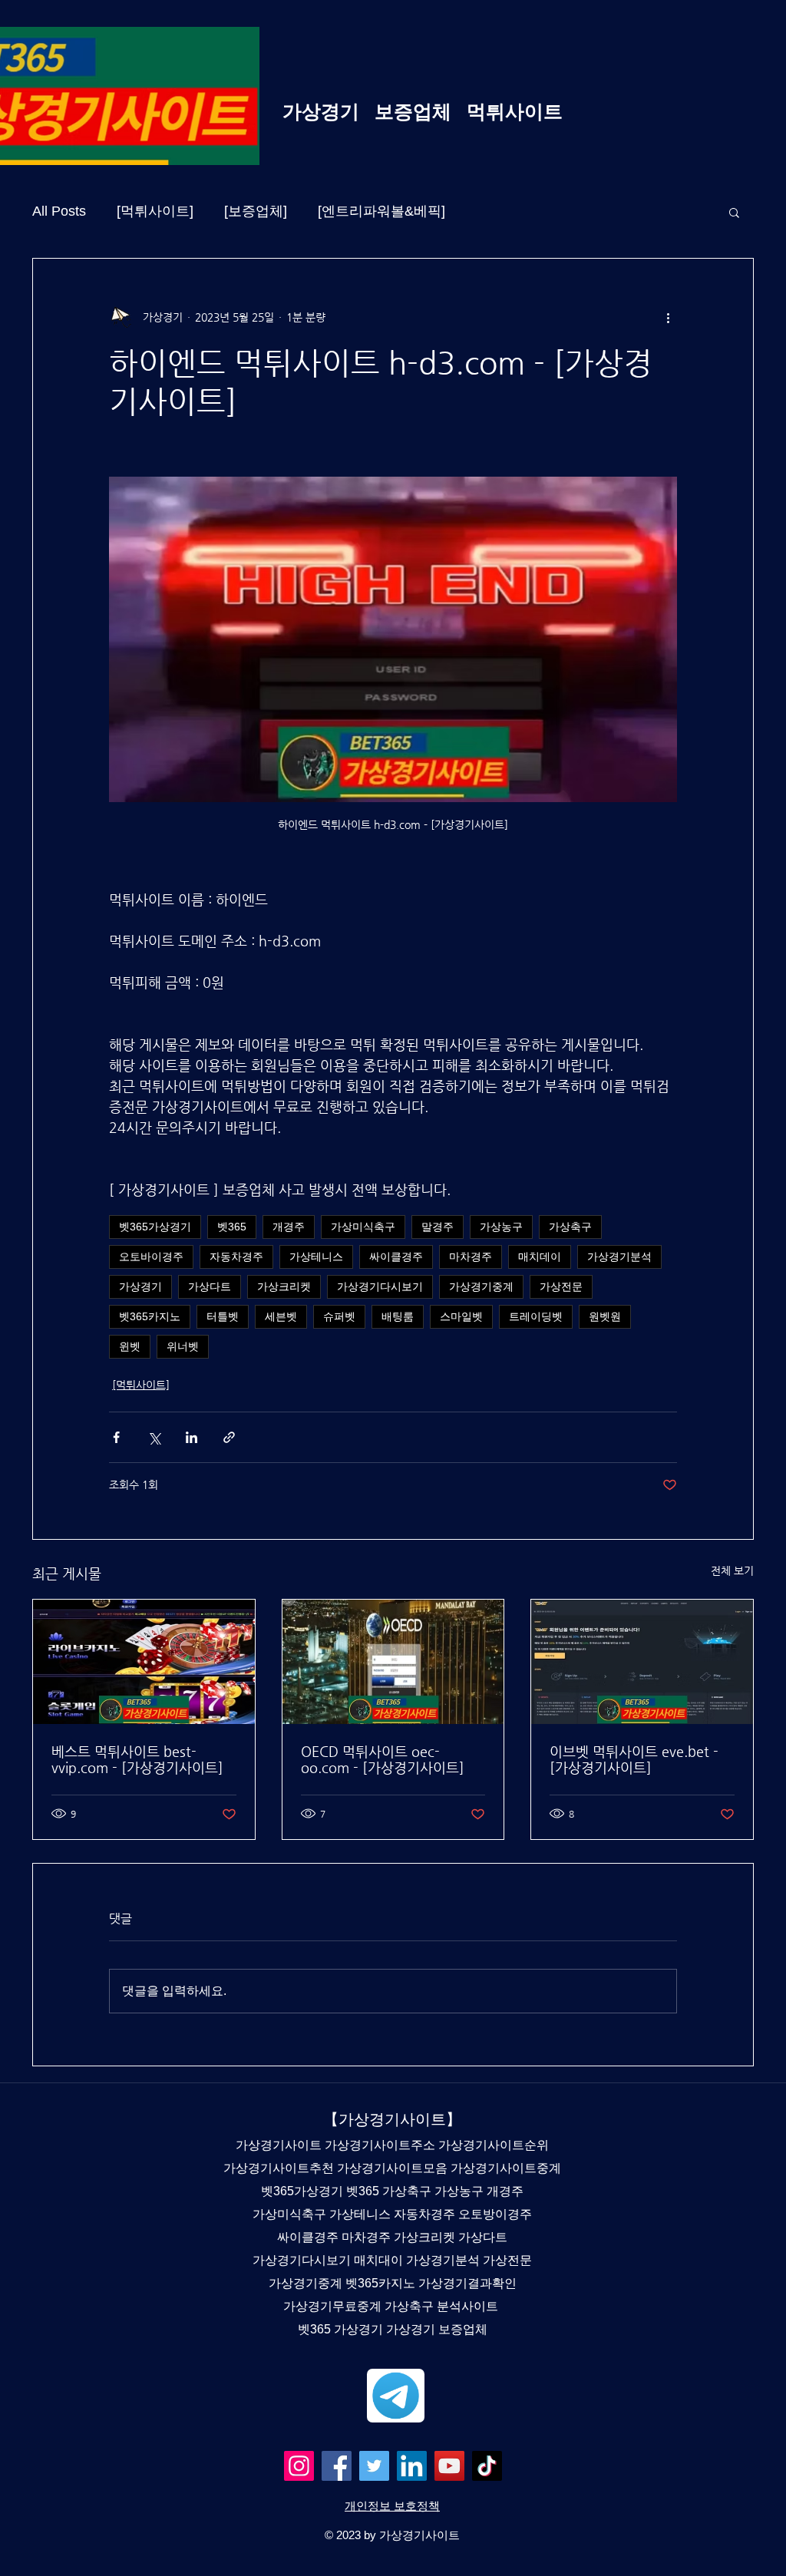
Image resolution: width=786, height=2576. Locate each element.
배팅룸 (398, 1316)
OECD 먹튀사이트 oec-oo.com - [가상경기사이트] (383, 1759)
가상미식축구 (363, 1227)
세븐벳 (281, 1316)
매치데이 (540, 1257)
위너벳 (183, 1346)
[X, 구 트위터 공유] (154, 1437)
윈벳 (130, 1346)
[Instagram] (299, 2466)
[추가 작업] (668, 317)
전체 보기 (732, 1570)
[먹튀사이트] (155, 211)
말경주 (438, 1227)
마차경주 (471, 1257)
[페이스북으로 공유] (116, 1437)
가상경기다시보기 (380, 1286)
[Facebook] (337, 2466)
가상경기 (140, 1286)
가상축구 (570, 1227)
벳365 (232, 1227)
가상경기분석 (619, 1257)
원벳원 (605, 1316)
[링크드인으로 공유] (192, 1437)
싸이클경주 (396, 1257)
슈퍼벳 (339, 1316)
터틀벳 (223, 1316)
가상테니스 (316, 1257)
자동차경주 (236, 1257)
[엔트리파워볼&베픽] (381, 211)
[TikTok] (487, 2466)
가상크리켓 (284, 1286)
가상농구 (501, 1227)
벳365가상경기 (155, 1227)
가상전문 (561, 1286)
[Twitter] (374, 2466)
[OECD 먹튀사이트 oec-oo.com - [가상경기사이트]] (393, 1662)
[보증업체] (256, 211)
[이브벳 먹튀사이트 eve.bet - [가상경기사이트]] (642, 1662)
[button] (734, 212)
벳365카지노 (150, 1316)
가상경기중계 (481, 1286)
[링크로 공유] (229, 1437)
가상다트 (210, 1286)
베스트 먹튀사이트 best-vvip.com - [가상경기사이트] (137, 1759)
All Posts (59, 211)
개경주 (289, 1227)
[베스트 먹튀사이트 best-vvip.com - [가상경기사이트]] (144, 1662)
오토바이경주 (151, 1257)
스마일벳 (461, 1316)
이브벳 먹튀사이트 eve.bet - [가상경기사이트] (634, 1759)
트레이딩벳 (536, 1316)
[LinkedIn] (412, 2466)
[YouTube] (449, 2466)
